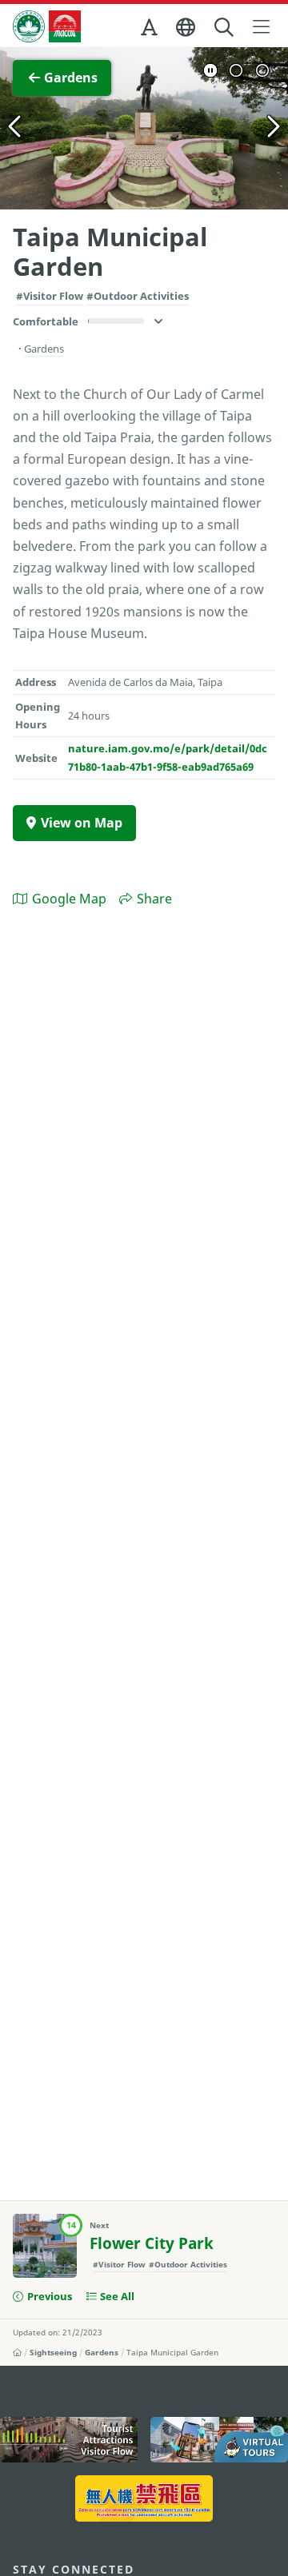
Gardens (102, 2352)
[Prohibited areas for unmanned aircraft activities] (144, 2498)
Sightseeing (53, 2352)
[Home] (17, 2352)
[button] (150, 30)
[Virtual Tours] (219, 2440)
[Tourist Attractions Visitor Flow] (69, 2440)
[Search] (225, 28)
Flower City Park (152, 2243)
